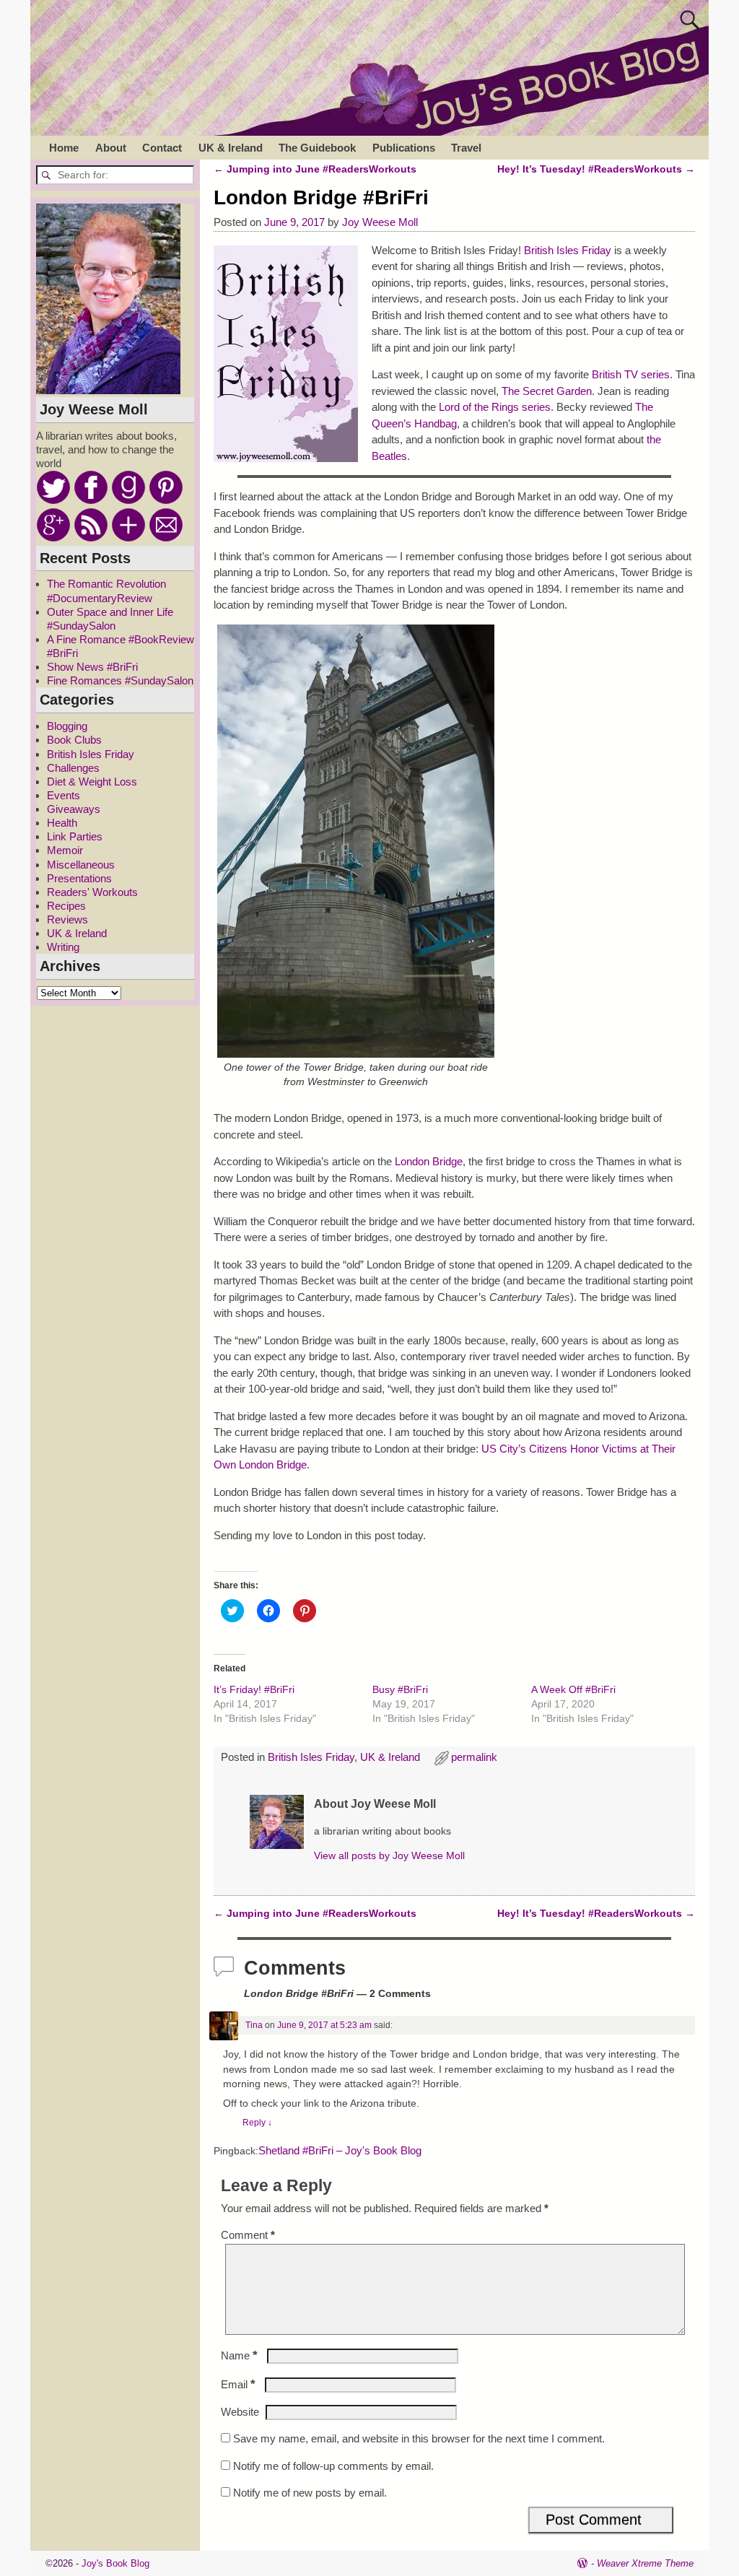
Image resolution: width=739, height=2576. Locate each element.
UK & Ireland (231, 148)
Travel (466, 148)
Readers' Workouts (92, 892)
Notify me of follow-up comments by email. (333, 2466)
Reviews (67, 919)
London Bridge (429, 1161)
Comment (248, 2235)
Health (62, 823)
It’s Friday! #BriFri (254, 1689)
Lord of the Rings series (495, 407)
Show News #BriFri (92, 667)
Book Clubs (74, 740)
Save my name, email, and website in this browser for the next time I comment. (419, 2438)
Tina (254, 2025)
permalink (474, 1757)
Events (64, 795)
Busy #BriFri (400, 1689)
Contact (162, 148)
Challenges (73, 768)
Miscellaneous (81, 865)
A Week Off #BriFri (573, 1689)
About (111, 148)
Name (239, 2355)
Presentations (79, 878)
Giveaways (74, 809)
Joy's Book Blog (115, 2563)
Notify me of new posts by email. (310, 2493)
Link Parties (75, 836)
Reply (257, 2123)
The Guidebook (317, 148)
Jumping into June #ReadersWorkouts (315, 169)
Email (238, 2384)
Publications (404, 148)
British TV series (631, 374)
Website (240, 2412)
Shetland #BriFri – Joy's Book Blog (340, 2151)
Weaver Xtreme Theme (645, 2563)
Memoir (65, 850)
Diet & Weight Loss (92, 782)
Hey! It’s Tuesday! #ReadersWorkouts (596, 169)
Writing (63, 947)
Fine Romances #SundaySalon (120, 680)
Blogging (67, 726)
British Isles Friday (568, 250)
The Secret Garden (547, 391)
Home (64, 148)
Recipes (66, 906)
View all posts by (389, 1856)
